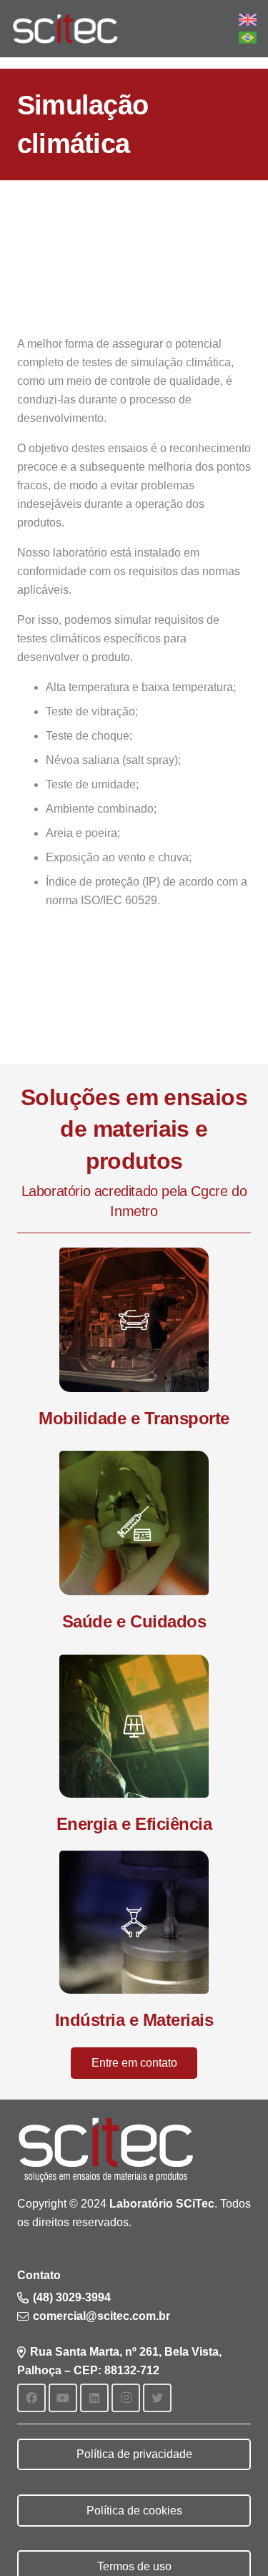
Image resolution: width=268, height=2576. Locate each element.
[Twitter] (157, 2398)
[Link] (65, 29)
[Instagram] (126, 2398)
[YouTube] (63, 2398)
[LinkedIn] (94, 2398)
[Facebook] (31, 2398)
